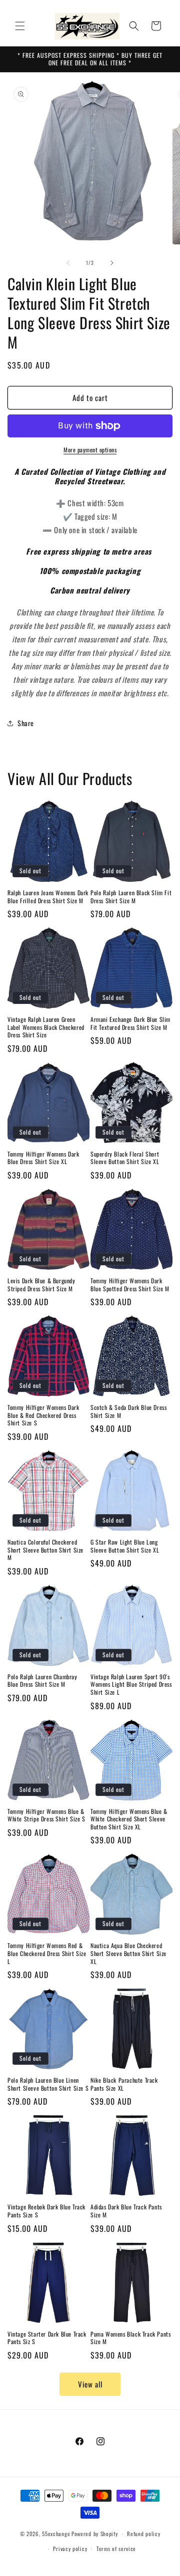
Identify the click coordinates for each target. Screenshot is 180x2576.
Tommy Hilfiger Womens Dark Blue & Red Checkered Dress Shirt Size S (43, 1415)
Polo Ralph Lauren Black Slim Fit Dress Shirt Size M (131, 896)
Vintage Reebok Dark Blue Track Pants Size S (46, 2211)
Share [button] (26, 723)
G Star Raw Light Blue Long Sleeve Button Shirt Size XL (125, 1546)
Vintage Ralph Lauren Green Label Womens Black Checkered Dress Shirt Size (46, 1027)
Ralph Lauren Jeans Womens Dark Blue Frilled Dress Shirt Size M (48, 896)
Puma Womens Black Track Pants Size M (130, 2338)
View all (90, 2384)
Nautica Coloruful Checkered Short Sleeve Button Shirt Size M (45, 1550)
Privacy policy (70, 2549)
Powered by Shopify (95, 2534)
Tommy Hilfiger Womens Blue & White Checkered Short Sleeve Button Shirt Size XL (129, 1819)
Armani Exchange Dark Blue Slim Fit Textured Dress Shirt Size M (130, 1023)
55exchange (56, 2534)
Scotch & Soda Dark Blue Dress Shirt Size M (128, 1411)
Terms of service (116, 2549)
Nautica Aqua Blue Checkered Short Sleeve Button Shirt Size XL (128, 1953)
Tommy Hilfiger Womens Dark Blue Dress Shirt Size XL (43, 1158)
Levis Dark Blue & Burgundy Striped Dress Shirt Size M (41, 1285)
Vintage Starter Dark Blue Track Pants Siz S (47, 2338)
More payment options (90, 450)
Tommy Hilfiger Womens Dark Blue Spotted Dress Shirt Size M (130, 1285)
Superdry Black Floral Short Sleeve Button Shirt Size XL (125, 1158)
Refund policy (143, 2534)
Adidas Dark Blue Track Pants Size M (126, 2211)
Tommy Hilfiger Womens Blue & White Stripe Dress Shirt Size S (46, 1815)
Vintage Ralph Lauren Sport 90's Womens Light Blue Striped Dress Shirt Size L (131, 1684)
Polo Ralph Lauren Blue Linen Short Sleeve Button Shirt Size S (48, 2084)
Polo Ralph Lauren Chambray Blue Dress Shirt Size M (42, 1681)
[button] (20, 26)
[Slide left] (68, 263)
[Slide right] (112, 263)
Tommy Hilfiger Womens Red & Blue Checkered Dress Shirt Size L (47, 1953)
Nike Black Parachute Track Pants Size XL (124, 2084)
